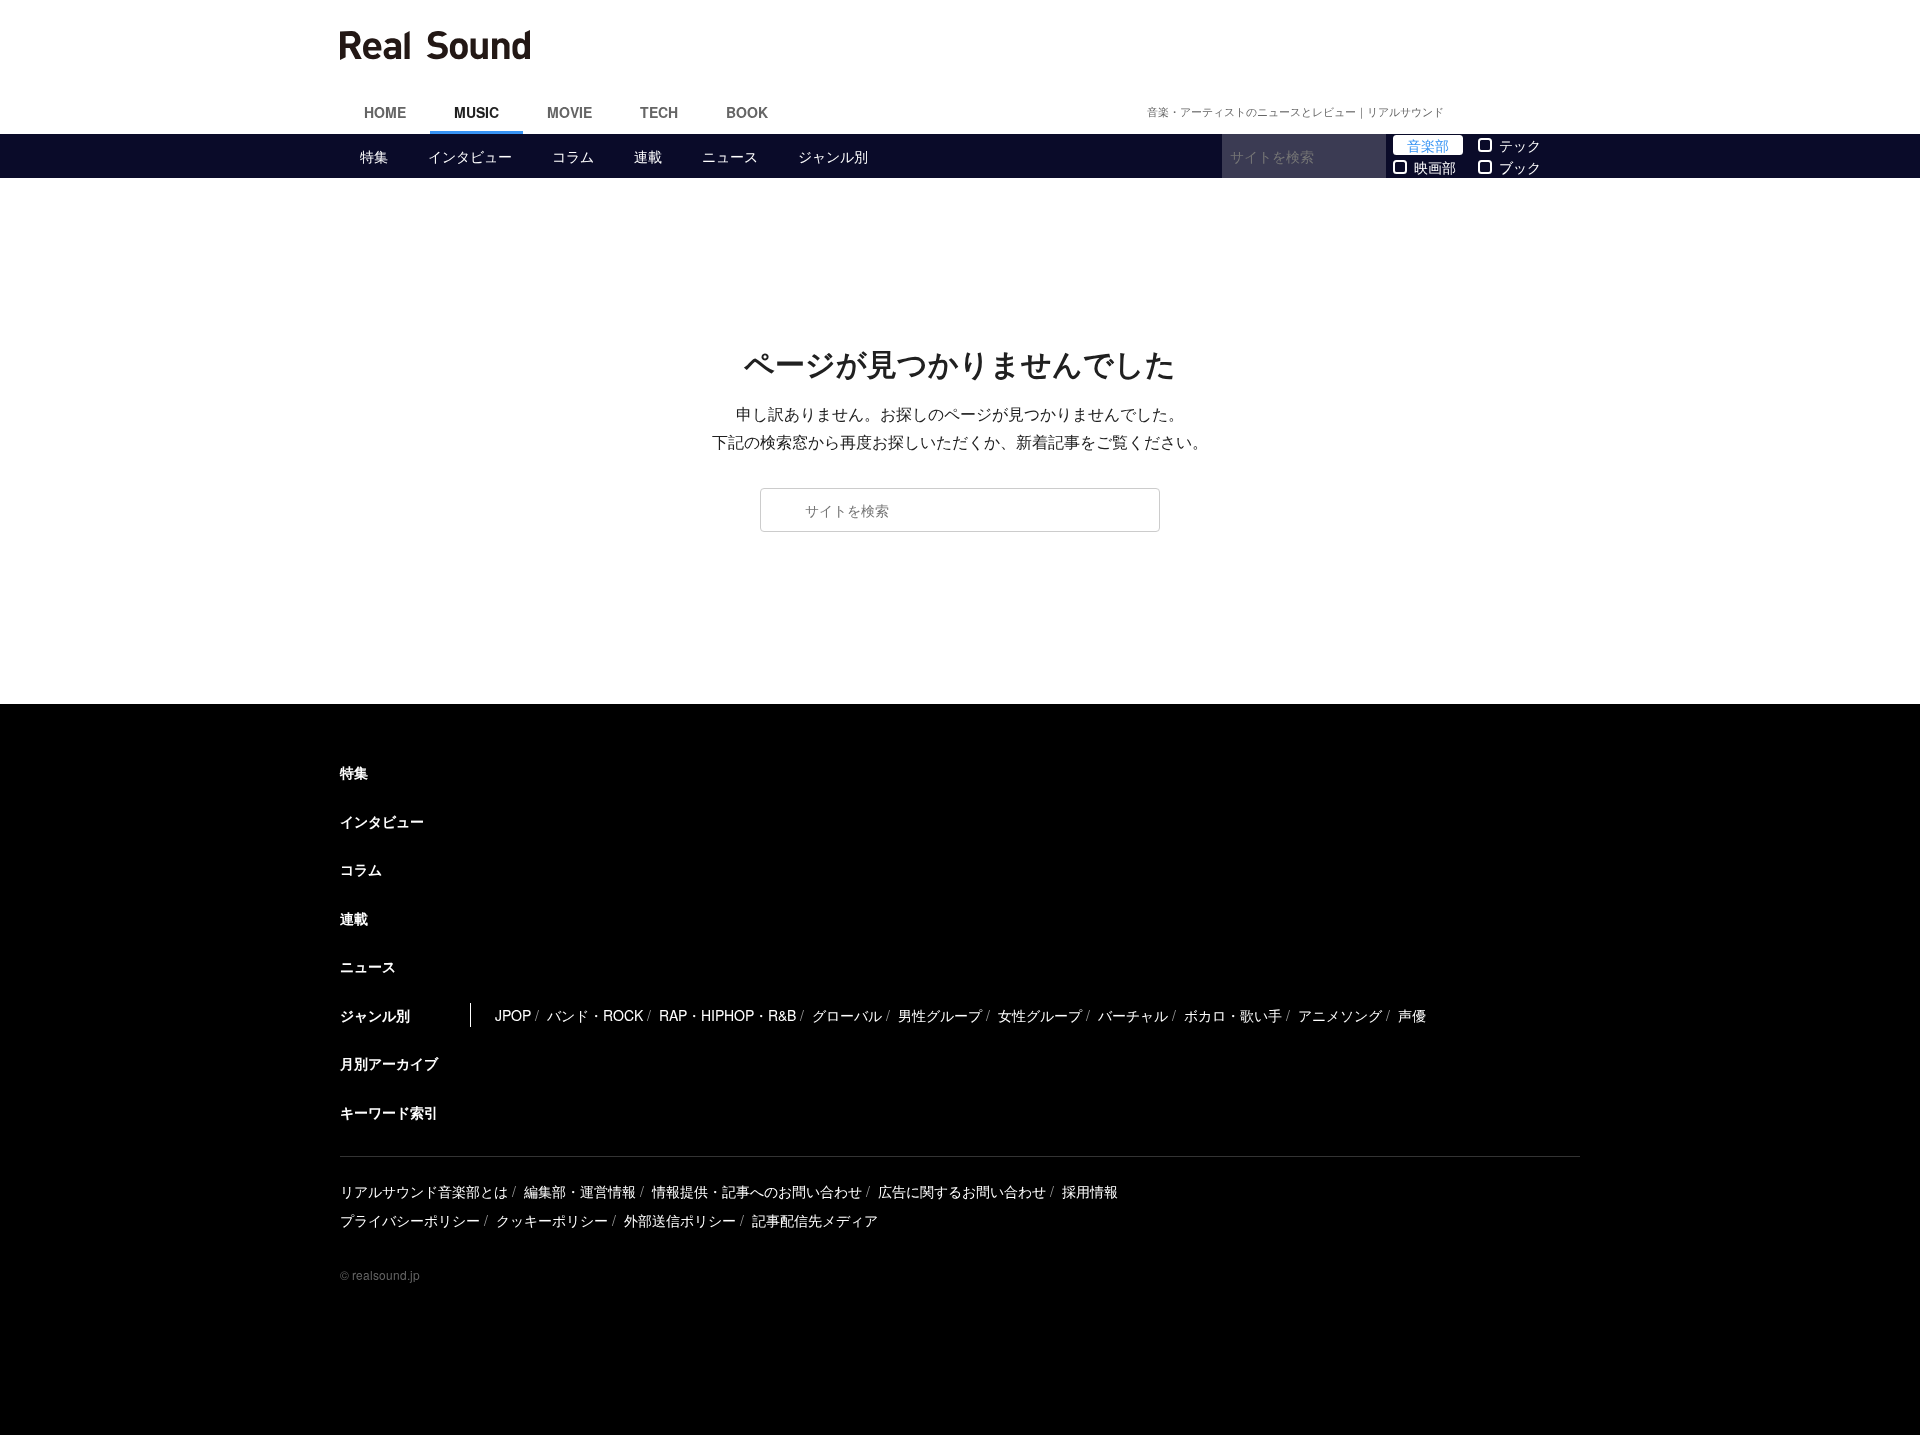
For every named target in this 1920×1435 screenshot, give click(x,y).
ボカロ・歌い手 (1233, 1015)
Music (476, 112)
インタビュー (470, 156)
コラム (573, 156)
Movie (569, 112)
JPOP (513, 1015)
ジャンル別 (833, 156)
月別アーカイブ (389, 1063)
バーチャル (1133, 1015)
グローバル (847, 1015)
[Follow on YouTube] (1548, 112)
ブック (1520, 167)
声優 (1412, 1015)
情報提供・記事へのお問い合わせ (757, 1191)
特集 (374, 156)
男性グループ (940, 1015)
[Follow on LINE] (1572, 112)
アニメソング (1340, 1015)
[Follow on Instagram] (1524, 112)
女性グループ (1040, 1015)
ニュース (730, 156)
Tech (659, 112)
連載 (648, 156)
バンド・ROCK (595, 1015)
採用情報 (1090, 1191)
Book (747, 112)
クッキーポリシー (552, 1220)
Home (385, 112)
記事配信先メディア (815, 1220)
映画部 (1435, 167)
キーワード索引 (389, 1112)
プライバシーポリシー (410, 1220)
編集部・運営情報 (580, 1191)
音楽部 (1428, 145)
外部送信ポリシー (680, 1220)
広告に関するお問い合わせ (962, 1191)
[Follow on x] (1500, 112)
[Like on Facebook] (1476, 112)
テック (1520, 145)
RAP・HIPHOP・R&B (727, 1015)
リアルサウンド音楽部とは (424, 1191)
